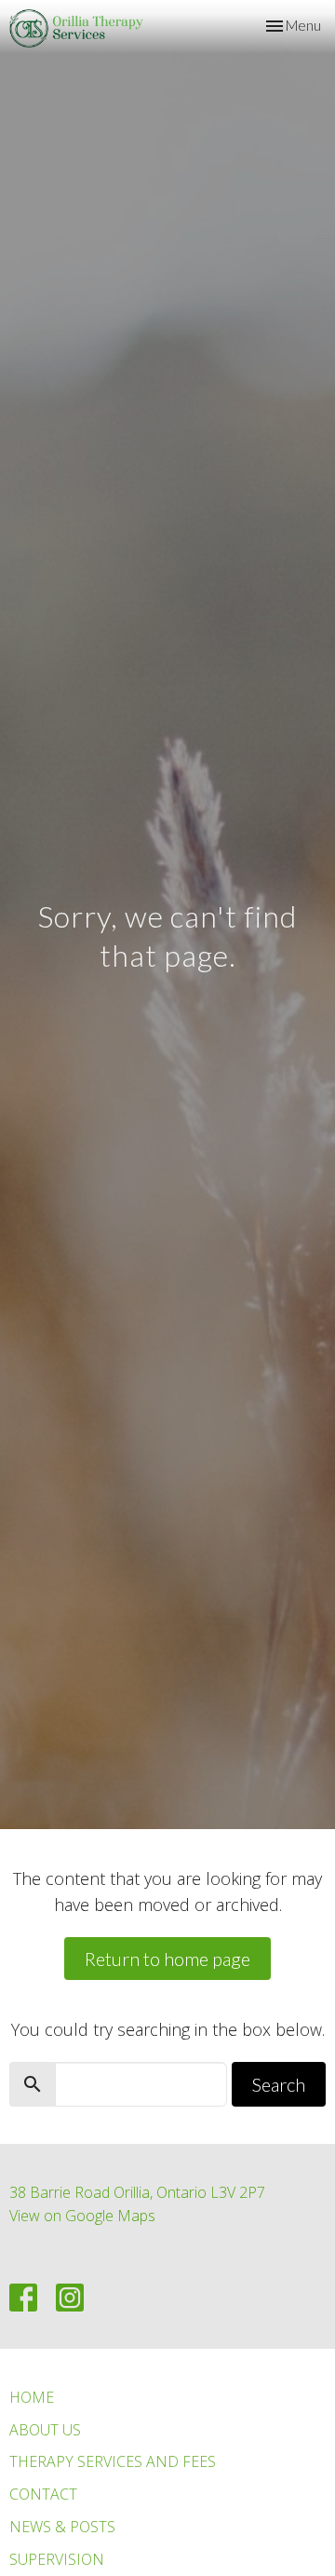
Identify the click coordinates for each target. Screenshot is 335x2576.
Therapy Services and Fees (113, 2461)
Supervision (57, 2559)
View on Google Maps (82, 2216)
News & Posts (62, 2527)
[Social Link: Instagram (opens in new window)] (70, 2298)
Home (32, 2397)
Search (279, 2084)
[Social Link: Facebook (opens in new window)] (23, 2298)
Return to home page (167, 1959)
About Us (45, 2430)
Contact (43, 2494)
